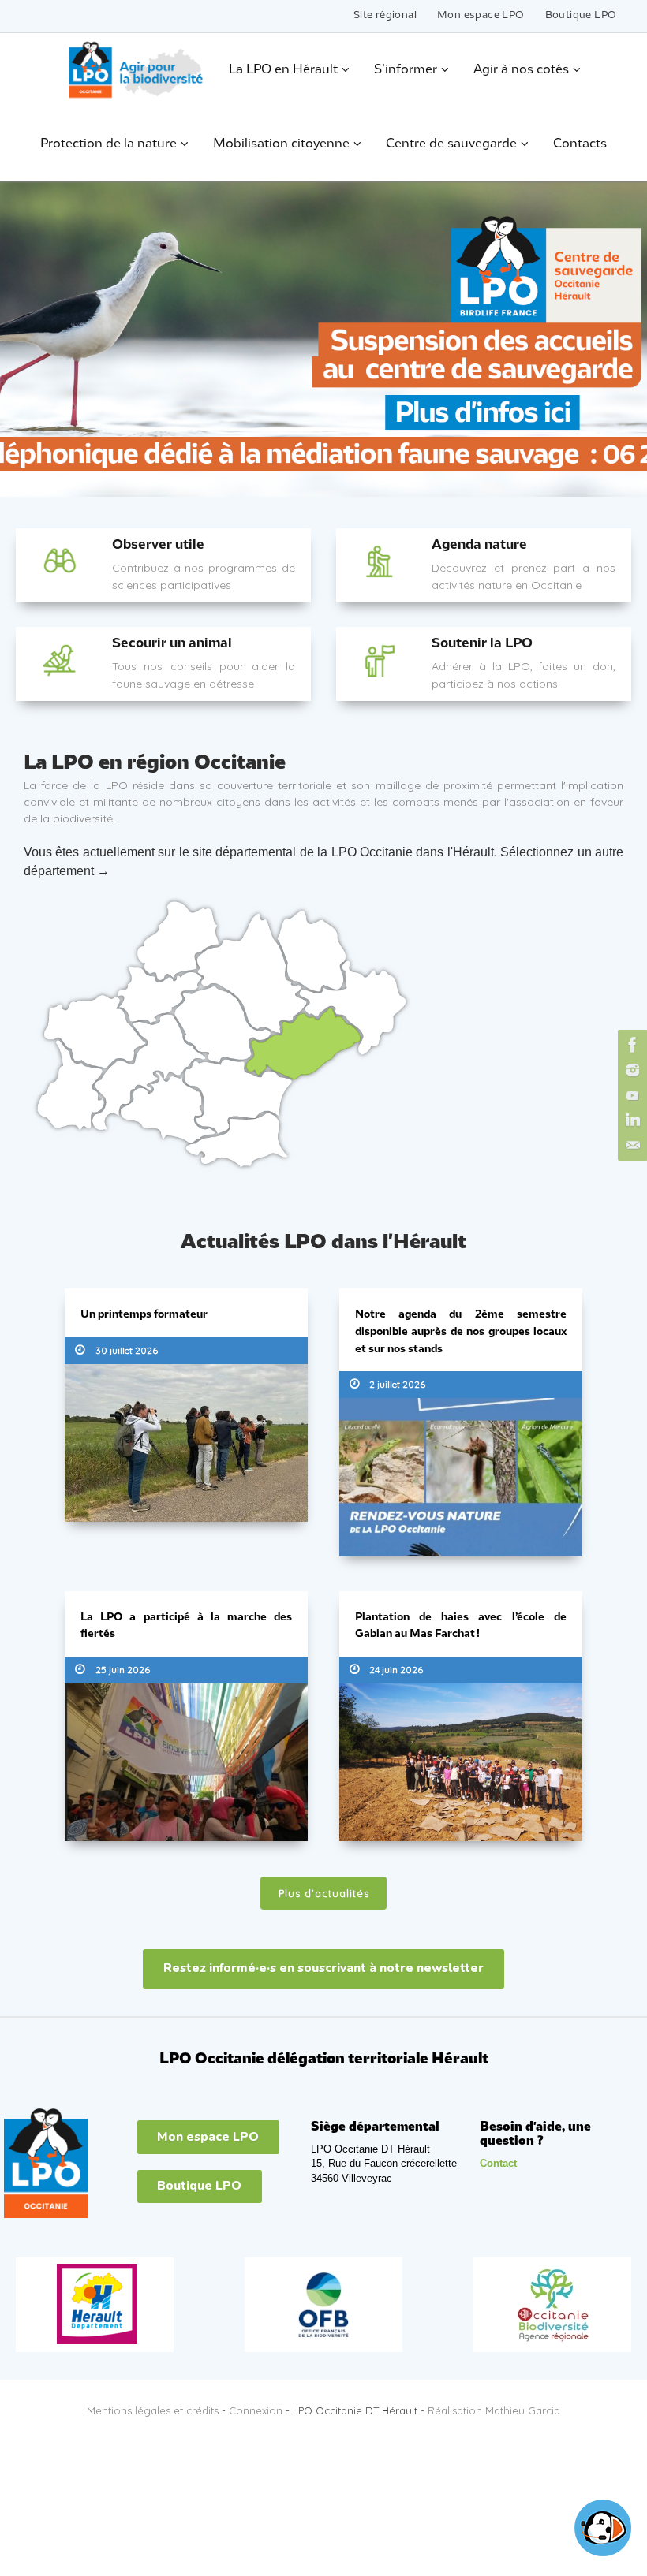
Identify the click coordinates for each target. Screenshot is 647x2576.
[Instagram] (630, 1070)
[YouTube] (630, 1095)
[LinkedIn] (630, 1120)
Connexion (256, 2405)
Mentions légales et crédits (153, 2405)
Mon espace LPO (481, 15)
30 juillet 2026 (127, 1350)
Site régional (385, 15)
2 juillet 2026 (397, 1383)
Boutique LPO (581, 15)
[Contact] (630, 1146)
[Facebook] (630, 1045)
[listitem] (160, 995)
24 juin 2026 (396, 1666)
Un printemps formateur (144, 1315)
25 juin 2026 (123, 1666)
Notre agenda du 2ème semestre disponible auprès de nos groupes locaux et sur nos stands (461, 1332)
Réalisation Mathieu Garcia (494, 2405)
